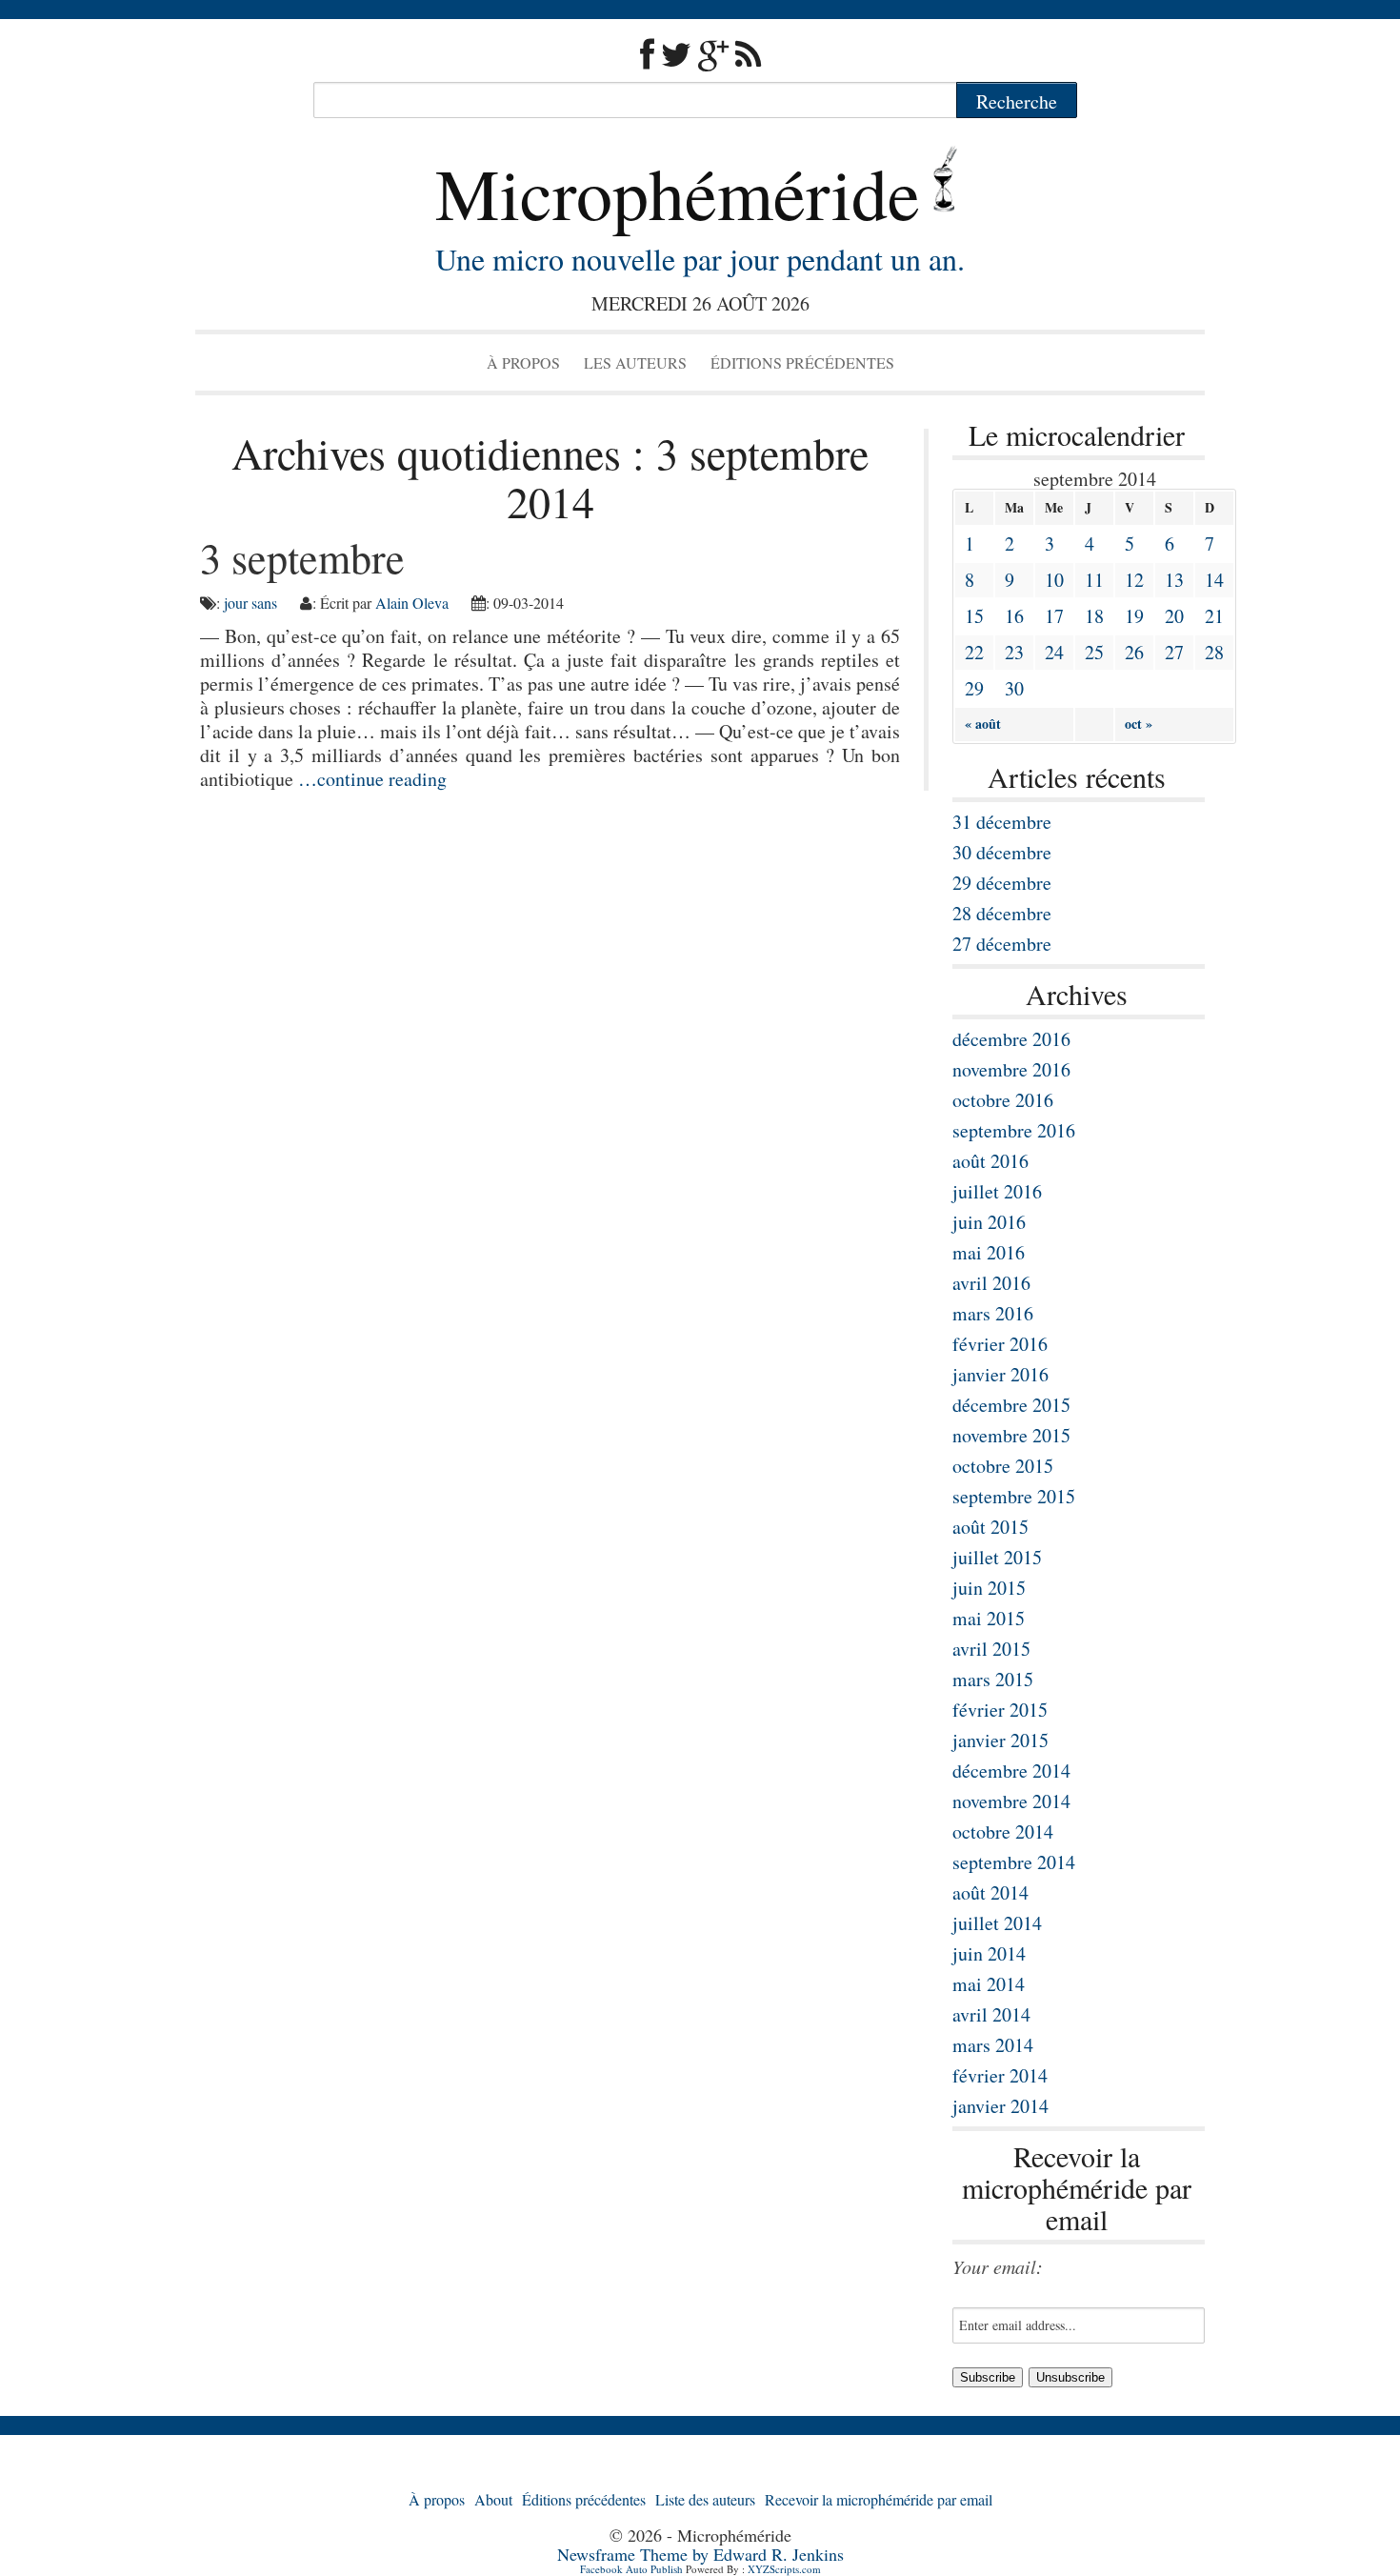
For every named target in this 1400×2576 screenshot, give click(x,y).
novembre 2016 (1011, 1069)
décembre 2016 (1011, 1039)
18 (1094, 616)
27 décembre (1002, 944)
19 (1134, 616)
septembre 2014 (1014, 1862)
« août (983, 724)
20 (1174, 616)
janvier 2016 (1000, 1374)
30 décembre (1002, 852)
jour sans (250, 603)
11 (1094, 580)
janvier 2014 (1000, 2106)
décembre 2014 (1011, 1771)
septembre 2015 (1014, 1496)
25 (1094, 652)
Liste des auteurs (705, 2499)
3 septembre (302, 557)
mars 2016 (993, 1313)
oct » (1139, 724)
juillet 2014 (997, 1923)
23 (1014, 652)
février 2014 (1000, 2075)
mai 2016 (989, 1252)
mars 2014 (993, 2045)
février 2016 (1000, 1344)
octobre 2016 (1003, 1100)
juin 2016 (989, 1222)
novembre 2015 (1011, 1435)
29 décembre (1002, 883)
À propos (523, 362)
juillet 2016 (997, 1191)
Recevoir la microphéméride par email (879, 2499)
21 (1214, 616)
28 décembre (1002, 913)
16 (1014, 616)
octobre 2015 (1003, 1466)
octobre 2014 (1003, 1831)
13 (1174, 580)
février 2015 (1000, 1710)
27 (1174, 652)
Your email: (998, 2266)
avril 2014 (991, 2014)
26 (1134, 652)
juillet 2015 (997, 1557)
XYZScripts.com (784, 2569)
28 (1214, 652)
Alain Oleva (412, 603)
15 (974, 616)
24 (1054, 652)
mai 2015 (989, 1618)
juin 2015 (989, 1588)
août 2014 (990, 1892)
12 (1134, 580)
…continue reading (372, 779)
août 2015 (990, 1527)
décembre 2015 (1011, 1405)
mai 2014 (989, 1984)
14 (1214, 580)
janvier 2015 (1000, 1740)
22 (974, 652)
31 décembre (1002, 822)
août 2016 (990, 1161)
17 (1054, 616)
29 (974, 688)
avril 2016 (991, 1283)
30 (1014, 688)
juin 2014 (989, 1953)
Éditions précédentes (802, 362)
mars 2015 (993, 1679)
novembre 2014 (1011, 1801)
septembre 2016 (1014, 1130)
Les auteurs (635, 362)
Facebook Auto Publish (631, 2569)
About (493, 2499)
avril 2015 (991, 1649)
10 (1054, 580)
